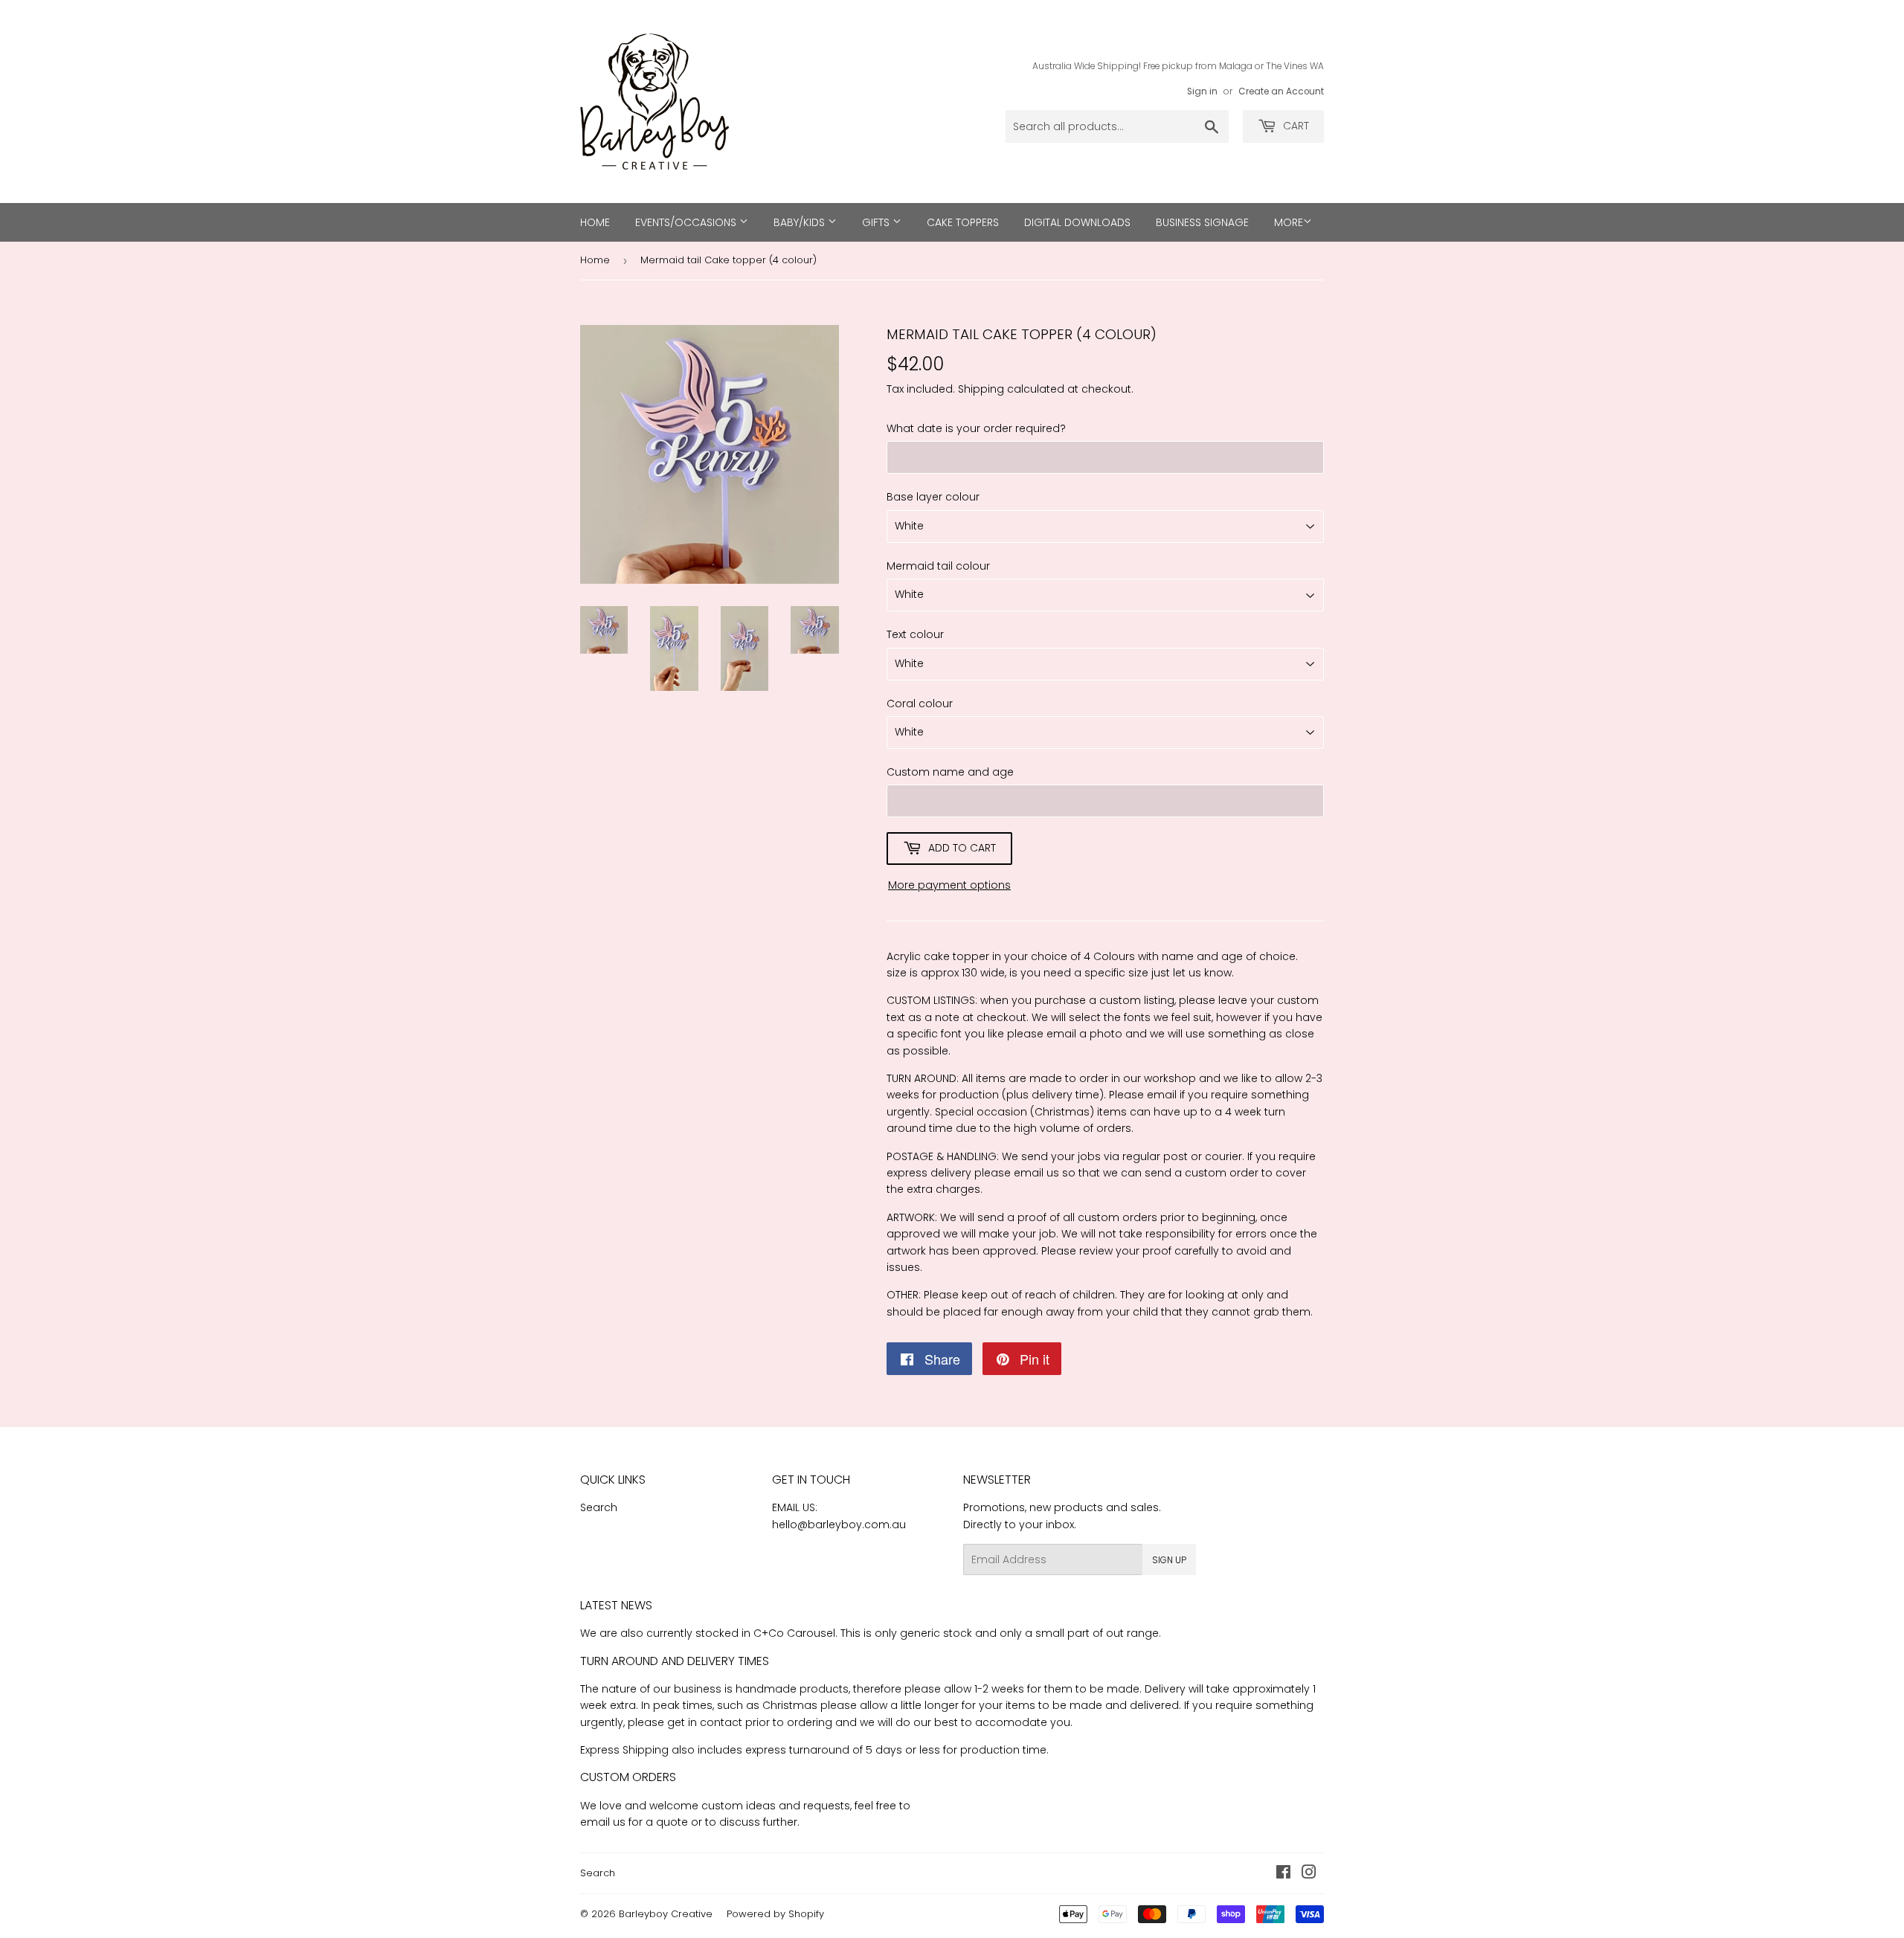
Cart (1294, 126)
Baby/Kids (801, 222)
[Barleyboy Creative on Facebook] (1283, 1874)
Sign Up (1169, 1560)
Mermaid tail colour (938, 566)
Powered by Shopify (775, 1914)
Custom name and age (950, 772)
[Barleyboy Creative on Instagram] (1309, 1874)
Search (599, 1507)
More (1289, 222)
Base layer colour (933, 497)
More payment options (949, 885)
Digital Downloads (1077, 222)
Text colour (915, 634)
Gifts (877, 222)
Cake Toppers (963, 222)
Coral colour (920, 704)
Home (595, 222)
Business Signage (1202, 222)
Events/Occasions (687, 222)
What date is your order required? (976, 428)
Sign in (1202, 91)
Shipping (981, 389)
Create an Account (1281, 91)
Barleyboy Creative (666, 1914)
